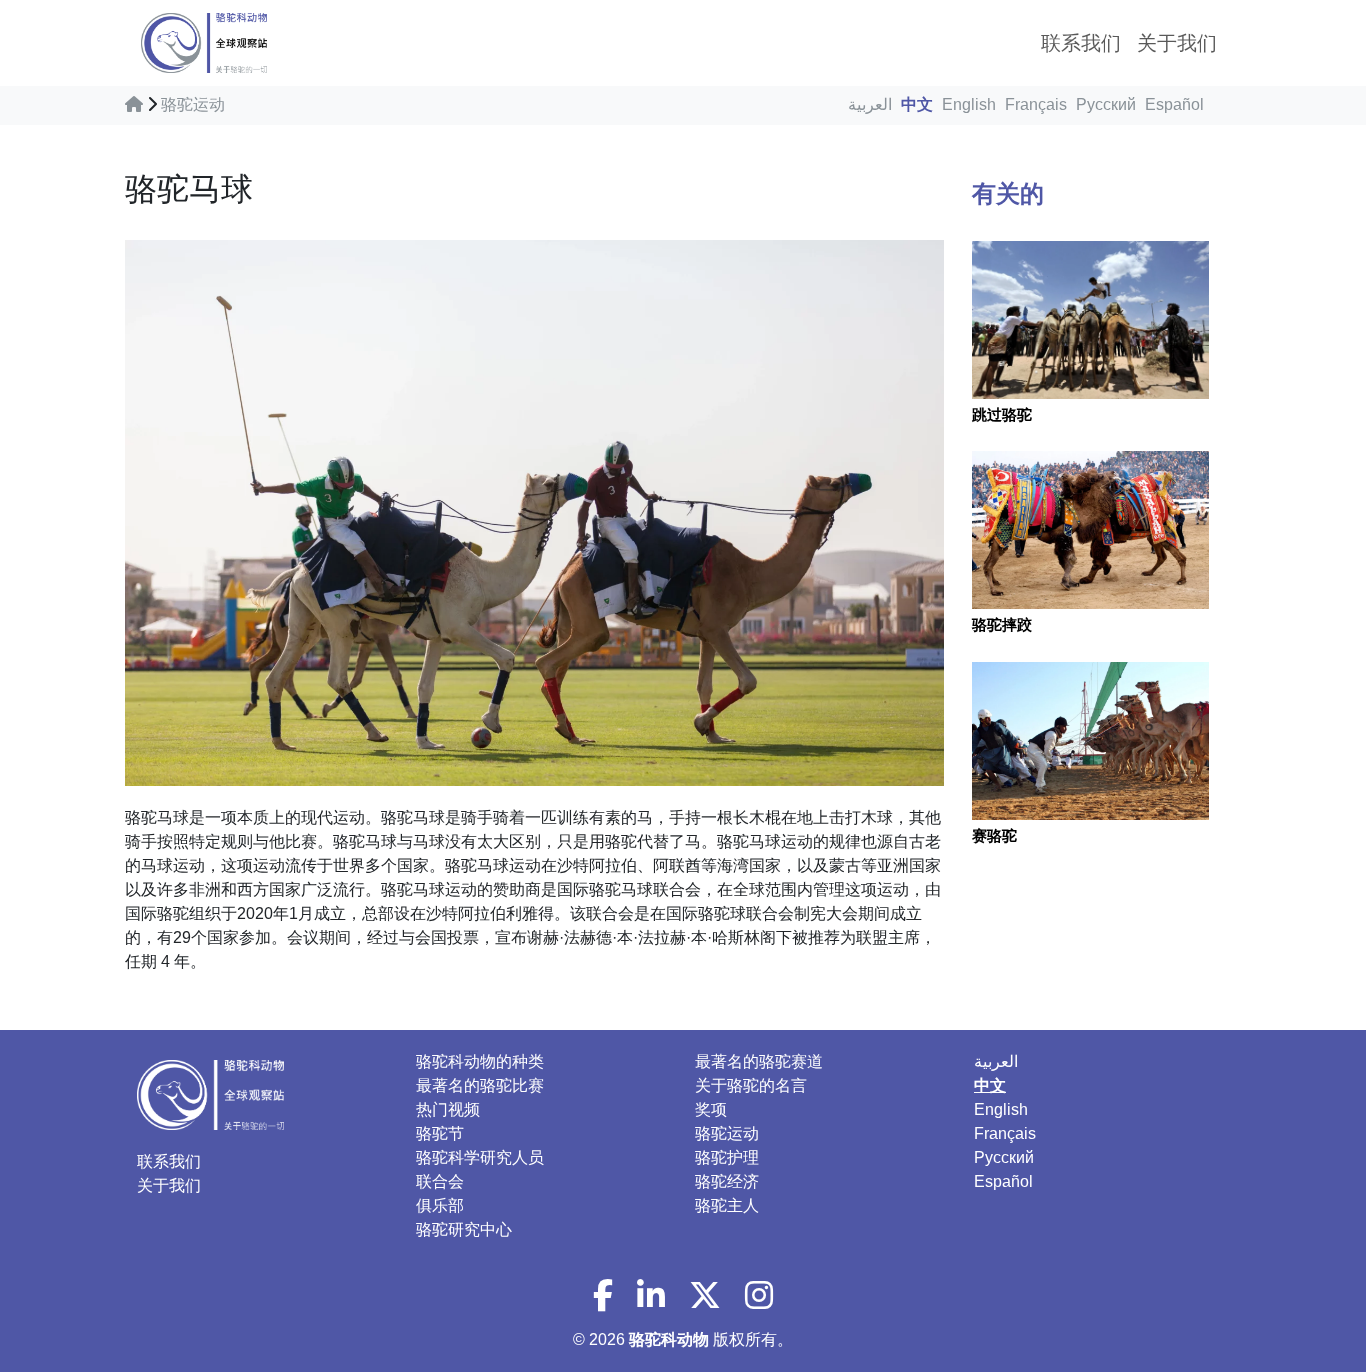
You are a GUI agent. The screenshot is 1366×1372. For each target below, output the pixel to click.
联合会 (440, 1181)
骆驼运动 (193, 104)
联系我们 (169, 1161)
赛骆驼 (994, 835)
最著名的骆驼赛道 (759, 1061)
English (969, 104)
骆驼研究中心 (464, 1229)
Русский (1106, 104)
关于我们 (169, 1185)
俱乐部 (440, 1205)
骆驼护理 (727, 1157)
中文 (917, 104)
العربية (870, 104)
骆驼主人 (727, 1205)
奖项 (711, 1109)
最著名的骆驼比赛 (480, 1085)
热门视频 (448, 1109)
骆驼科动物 (671, 1339)
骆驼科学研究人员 (480, 1157)
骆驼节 (440, 1133)
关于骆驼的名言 (751, 1085)
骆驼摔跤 (1002, 624)
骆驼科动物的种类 (480, 1061)
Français (1036, 104)
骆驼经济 (727, 1181)
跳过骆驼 (1002, 414)
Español (1174, 104)
